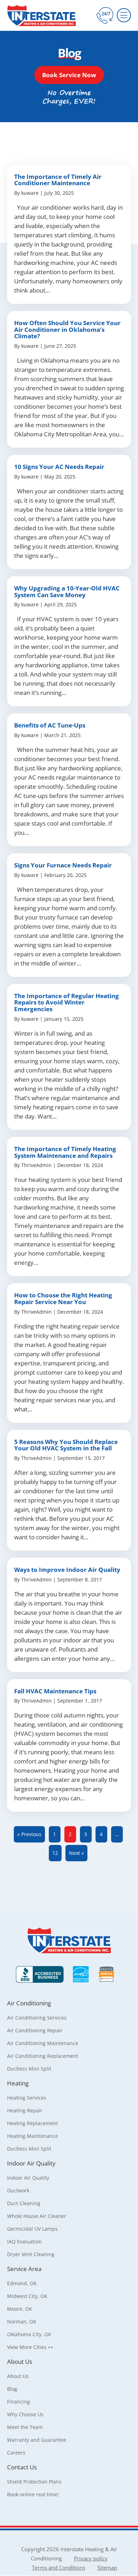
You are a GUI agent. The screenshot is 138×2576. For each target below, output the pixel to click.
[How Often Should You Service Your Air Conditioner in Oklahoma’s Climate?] (69, 379)
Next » (76, 1853)
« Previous (29, 1834)
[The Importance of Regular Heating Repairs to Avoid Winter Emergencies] (69, 1057)
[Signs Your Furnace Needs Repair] (69, 915)
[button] (69, 75)
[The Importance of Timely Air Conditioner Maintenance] (69, 234)
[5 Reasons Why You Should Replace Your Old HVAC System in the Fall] (69, 1490)
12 (55, 1853)
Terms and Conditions (59, 2567)
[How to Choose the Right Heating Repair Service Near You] (69, 1353)
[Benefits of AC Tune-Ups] (69, 780)
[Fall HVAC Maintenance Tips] (69, 1746)
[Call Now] (105, 15)
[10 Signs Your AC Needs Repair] (69, 512)
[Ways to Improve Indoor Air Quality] (69, 1615)
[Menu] (124, 15)
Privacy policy (91, 2558)
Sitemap (107, 2567)
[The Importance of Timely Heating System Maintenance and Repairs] (69, 1207)
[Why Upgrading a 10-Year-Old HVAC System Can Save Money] (69, 641)
